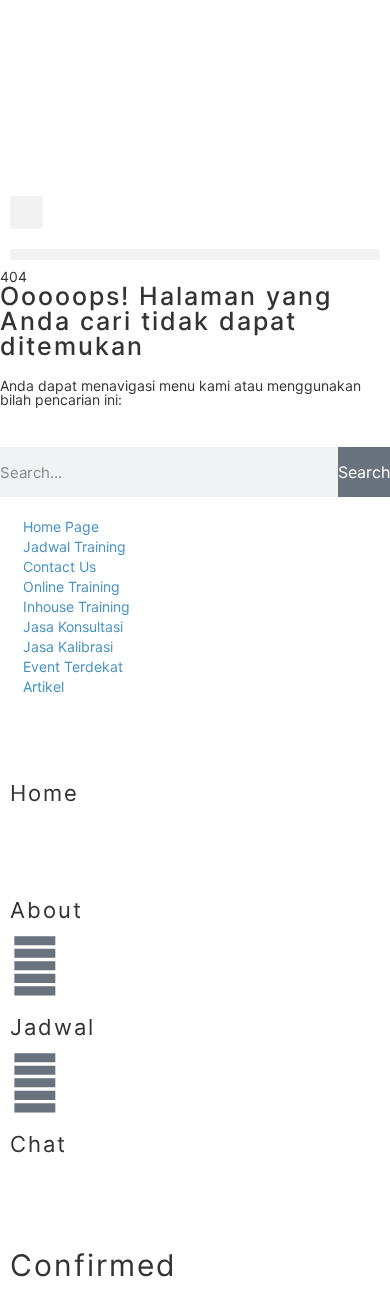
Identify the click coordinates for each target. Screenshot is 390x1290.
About (46, 910)
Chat (38, 1144)
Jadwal (52, 1027)
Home (44, 793)
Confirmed (93, 1265)
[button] (26, 212)
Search (364, 472)
